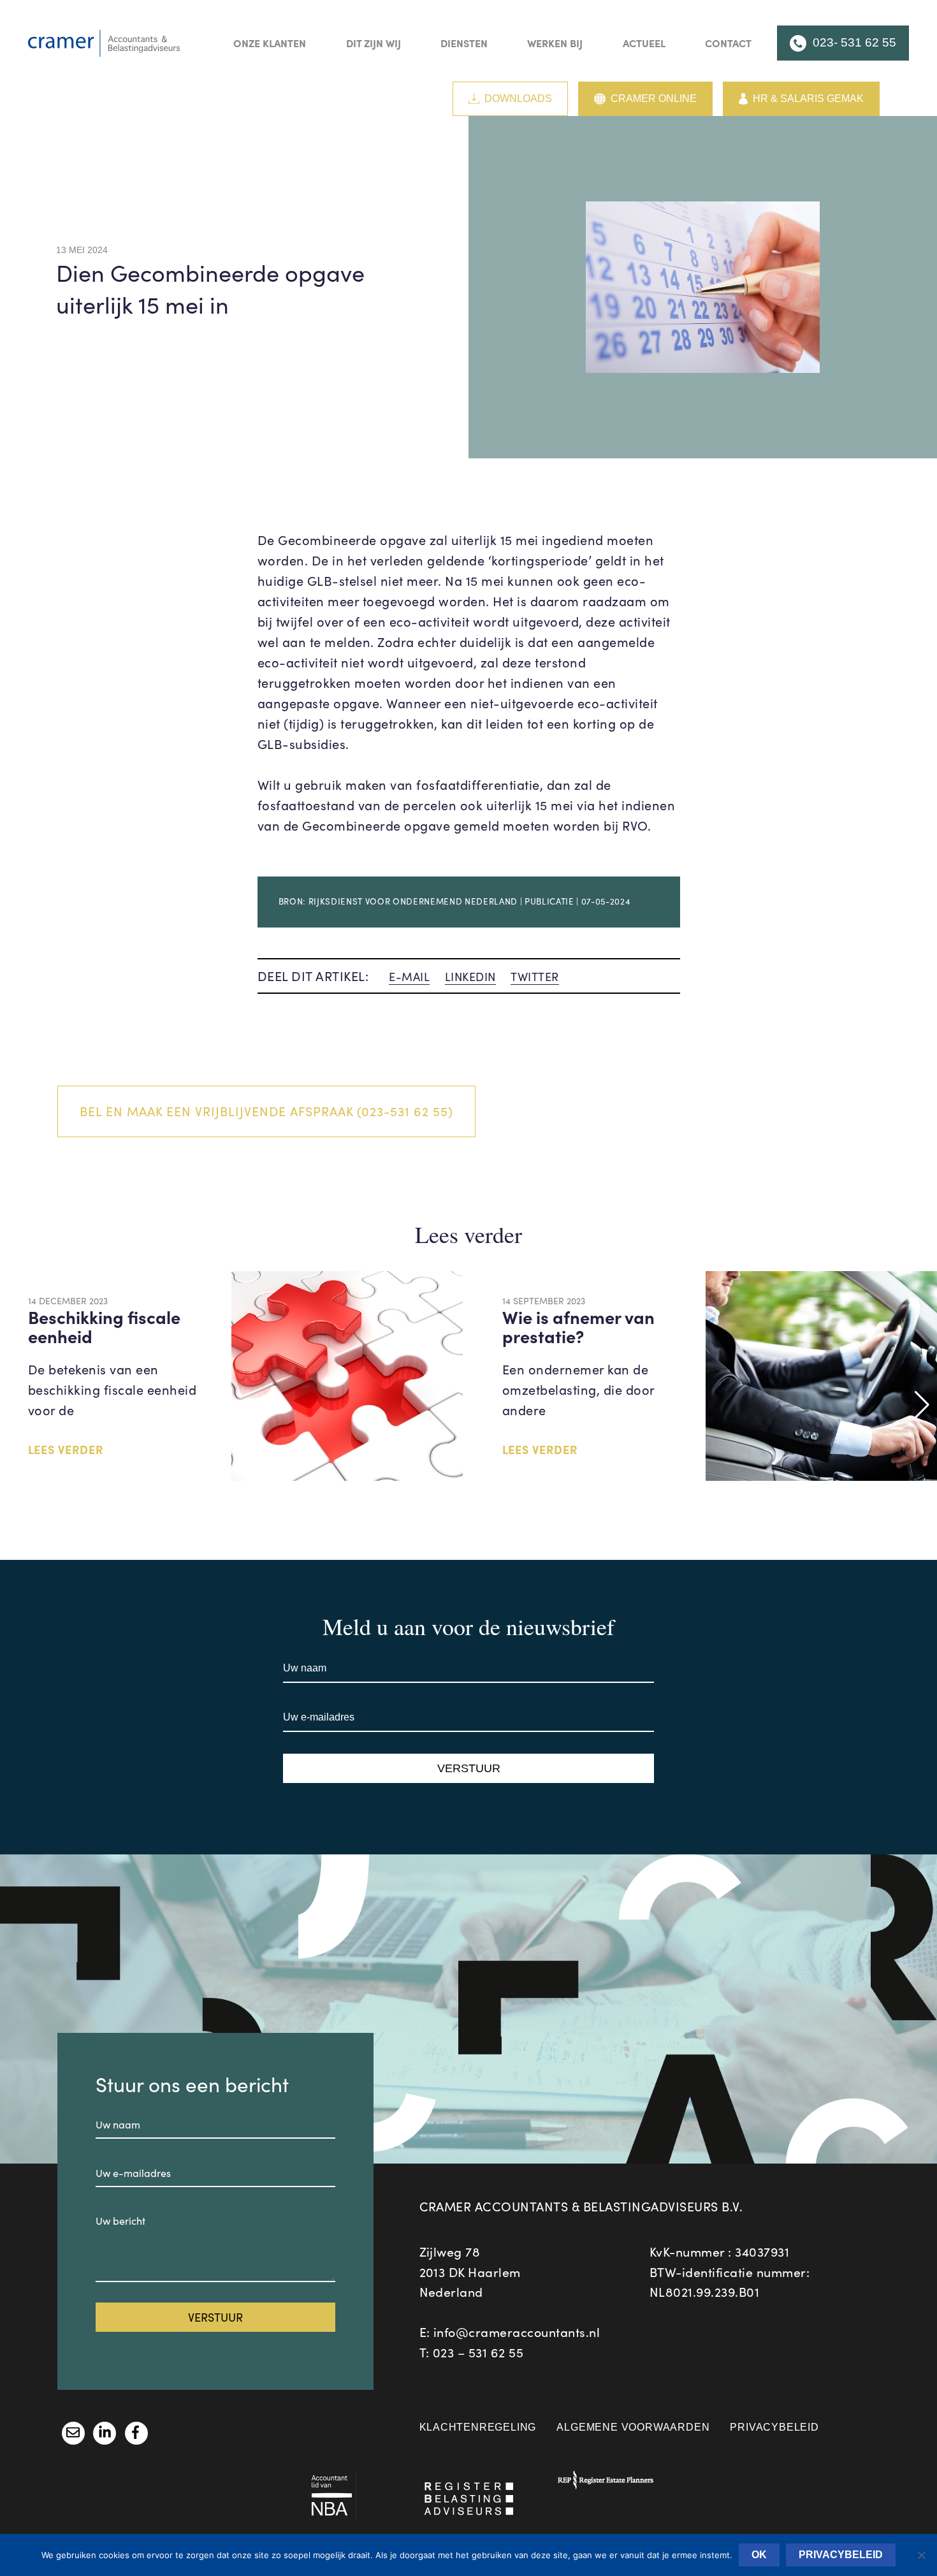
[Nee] (921, 2555)
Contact (728, 43)
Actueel (644, 43)
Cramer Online (654, 98)
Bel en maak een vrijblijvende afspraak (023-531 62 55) (266, 1111)
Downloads (518, 98)
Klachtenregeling (478, 2427)
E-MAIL (409, 977)
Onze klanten (270, 43)
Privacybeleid (774, 2427)
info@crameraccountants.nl (517, 2332)
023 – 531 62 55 (478, 2352)
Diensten (464, 43)
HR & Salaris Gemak (808, 98)
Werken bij (555, 43)
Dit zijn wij (374, 43)
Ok (759, 2555)
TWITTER (535, 977)
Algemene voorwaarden (633, 2427)
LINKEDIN (470, 977)
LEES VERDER (66, 1449)
